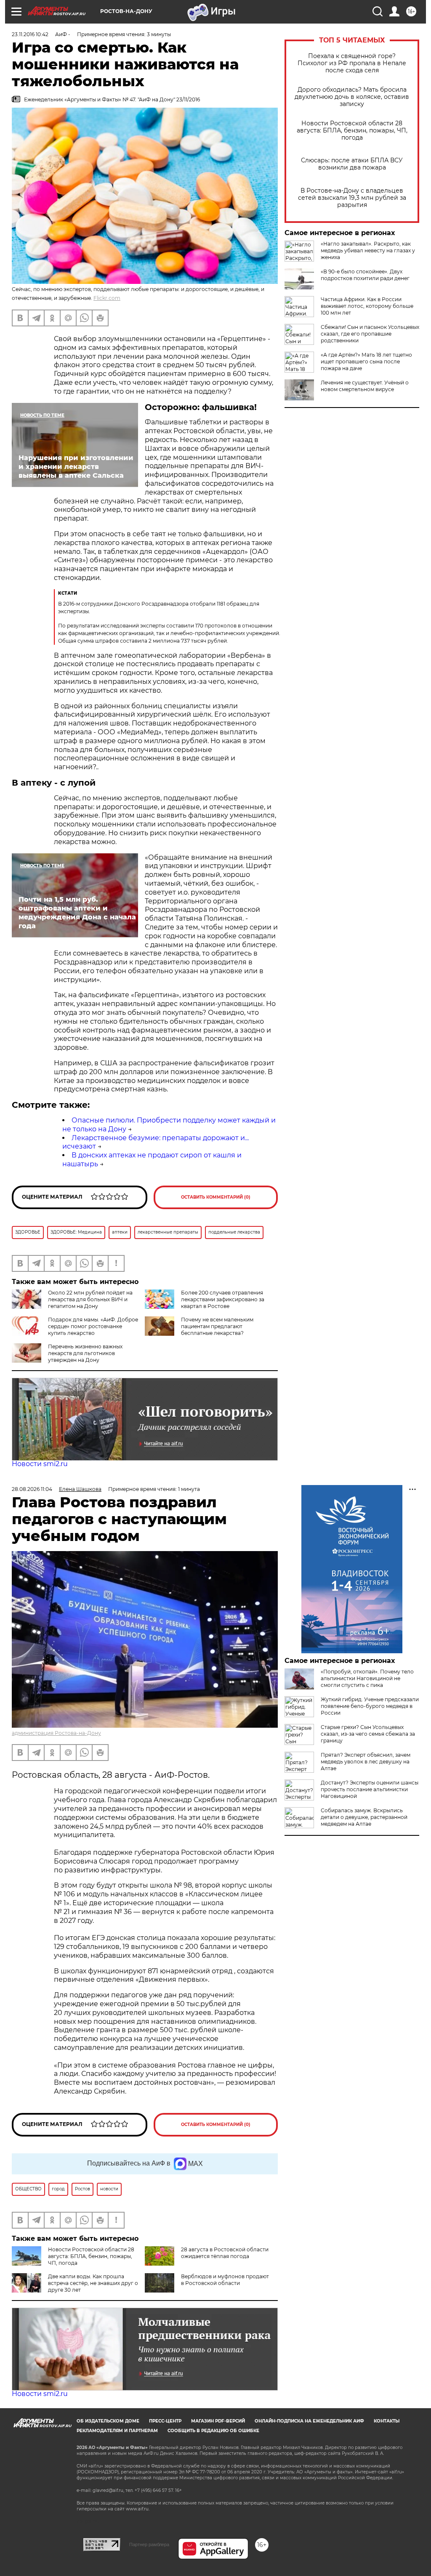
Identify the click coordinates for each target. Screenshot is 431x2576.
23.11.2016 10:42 (30, 34)
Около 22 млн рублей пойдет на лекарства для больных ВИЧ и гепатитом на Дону (90, 1299)
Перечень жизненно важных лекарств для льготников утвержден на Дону (85, 1353)
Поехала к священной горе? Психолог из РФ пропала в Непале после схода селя (352, 63)
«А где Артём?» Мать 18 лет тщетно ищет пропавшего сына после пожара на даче (366, 361)
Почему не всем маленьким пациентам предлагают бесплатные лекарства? (217, 1326)
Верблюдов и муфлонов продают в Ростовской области (225, 2280)
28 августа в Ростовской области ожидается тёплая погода (225, 2253)
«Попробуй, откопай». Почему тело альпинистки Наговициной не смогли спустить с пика (367, 1678)
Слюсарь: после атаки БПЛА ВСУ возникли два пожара (352, 164)
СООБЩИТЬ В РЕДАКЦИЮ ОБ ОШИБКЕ (213, 2431)
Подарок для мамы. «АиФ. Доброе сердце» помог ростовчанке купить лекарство (93, 1326)
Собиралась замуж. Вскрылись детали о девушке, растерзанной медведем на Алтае (364, 1817)
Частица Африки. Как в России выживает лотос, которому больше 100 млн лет (367, 306)
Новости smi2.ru (40, 1464)
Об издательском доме (108, 2421)
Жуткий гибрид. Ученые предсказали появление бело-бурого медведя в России (370, 1706)
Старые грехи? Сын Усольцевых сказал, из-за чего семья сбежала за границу (368, 1734)
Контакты (387, 2421)
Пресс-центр (165, 2421)
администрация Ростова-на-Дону (56, 1733)
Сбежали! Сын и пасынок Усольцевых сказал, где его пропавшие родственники (370, 334)
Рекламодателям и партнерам (117, 2431)
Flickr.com (107, 298)
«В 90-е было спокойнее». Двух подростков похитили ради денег (365, 275)
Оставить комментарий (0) (216, 1197)
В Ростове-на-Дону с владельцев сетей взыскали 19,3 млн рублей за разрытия (352, 198)
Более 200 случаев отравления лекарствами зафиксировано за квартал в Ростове (223, 1299)
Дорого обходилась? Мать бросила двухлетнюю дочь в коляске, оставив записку (352, 97)
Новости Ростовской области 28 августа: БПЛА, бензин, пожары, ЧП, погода (352, 131)
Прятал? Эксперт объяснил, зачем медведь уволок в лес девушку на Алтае (366, 1762)
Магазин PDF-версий (218, 2421)
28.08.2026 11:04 (32, 1489)
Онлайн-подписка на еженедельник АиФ (309, 2421)
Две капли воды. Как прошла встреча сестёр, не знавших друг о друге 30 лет (93, 2283)
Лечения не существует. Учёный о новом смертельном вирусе (365, 386)
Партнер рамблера (149, 2544)
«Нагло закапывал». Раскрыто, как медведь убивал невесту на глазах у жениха (368, 250)
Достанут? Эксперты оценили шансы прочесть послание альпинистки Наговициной (370, 1789)
